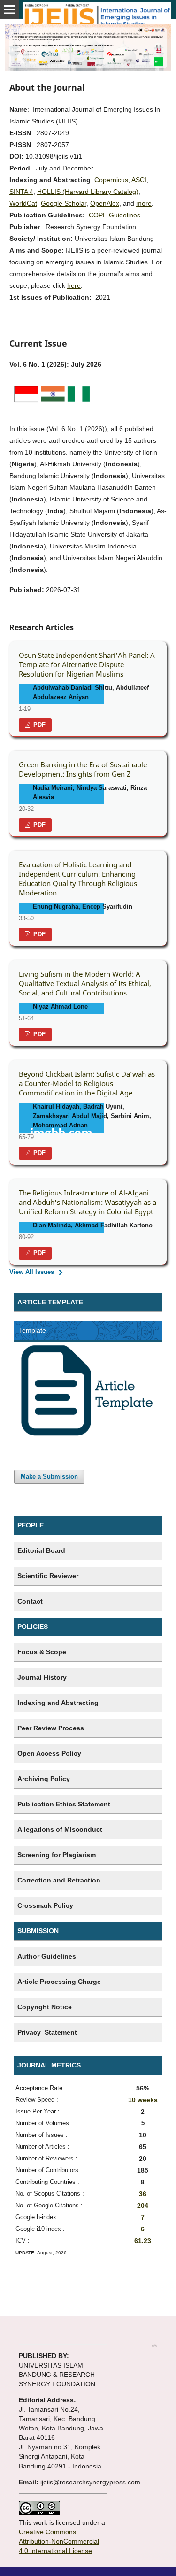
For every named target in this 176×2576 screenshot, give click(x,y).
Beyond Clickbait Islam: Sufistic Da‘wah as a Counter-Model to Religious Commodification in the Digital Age (87, 1084)
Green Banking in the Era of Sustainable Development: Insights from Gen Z (83, 769)
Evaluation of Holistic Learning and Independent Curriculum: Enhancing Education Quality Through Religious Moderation (78, 879)
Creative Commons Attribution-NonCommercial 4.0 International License (59, 2541)
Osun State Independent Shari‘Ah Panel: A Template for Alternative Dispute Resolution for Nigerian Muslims (87, 665)
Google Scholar (64, 203)
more (144, 203)
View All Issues (32, 1272)
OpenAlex (105, 203)
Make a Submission (49, 1477)
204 (143, 2206)
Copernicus (111, 180)
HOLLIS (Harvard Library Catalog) (88, 192)
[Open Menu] (9, 9)
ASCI (139, 180)
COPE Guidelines (115, 215)
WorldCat (23, 203)
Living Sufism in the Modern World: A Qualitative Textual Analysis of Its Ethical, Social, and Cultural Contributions (85, 983)
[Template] (88, 1435)
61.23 (143, 2241)
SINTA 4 (21, 192)
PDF (38, 725)
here (74, 285)
